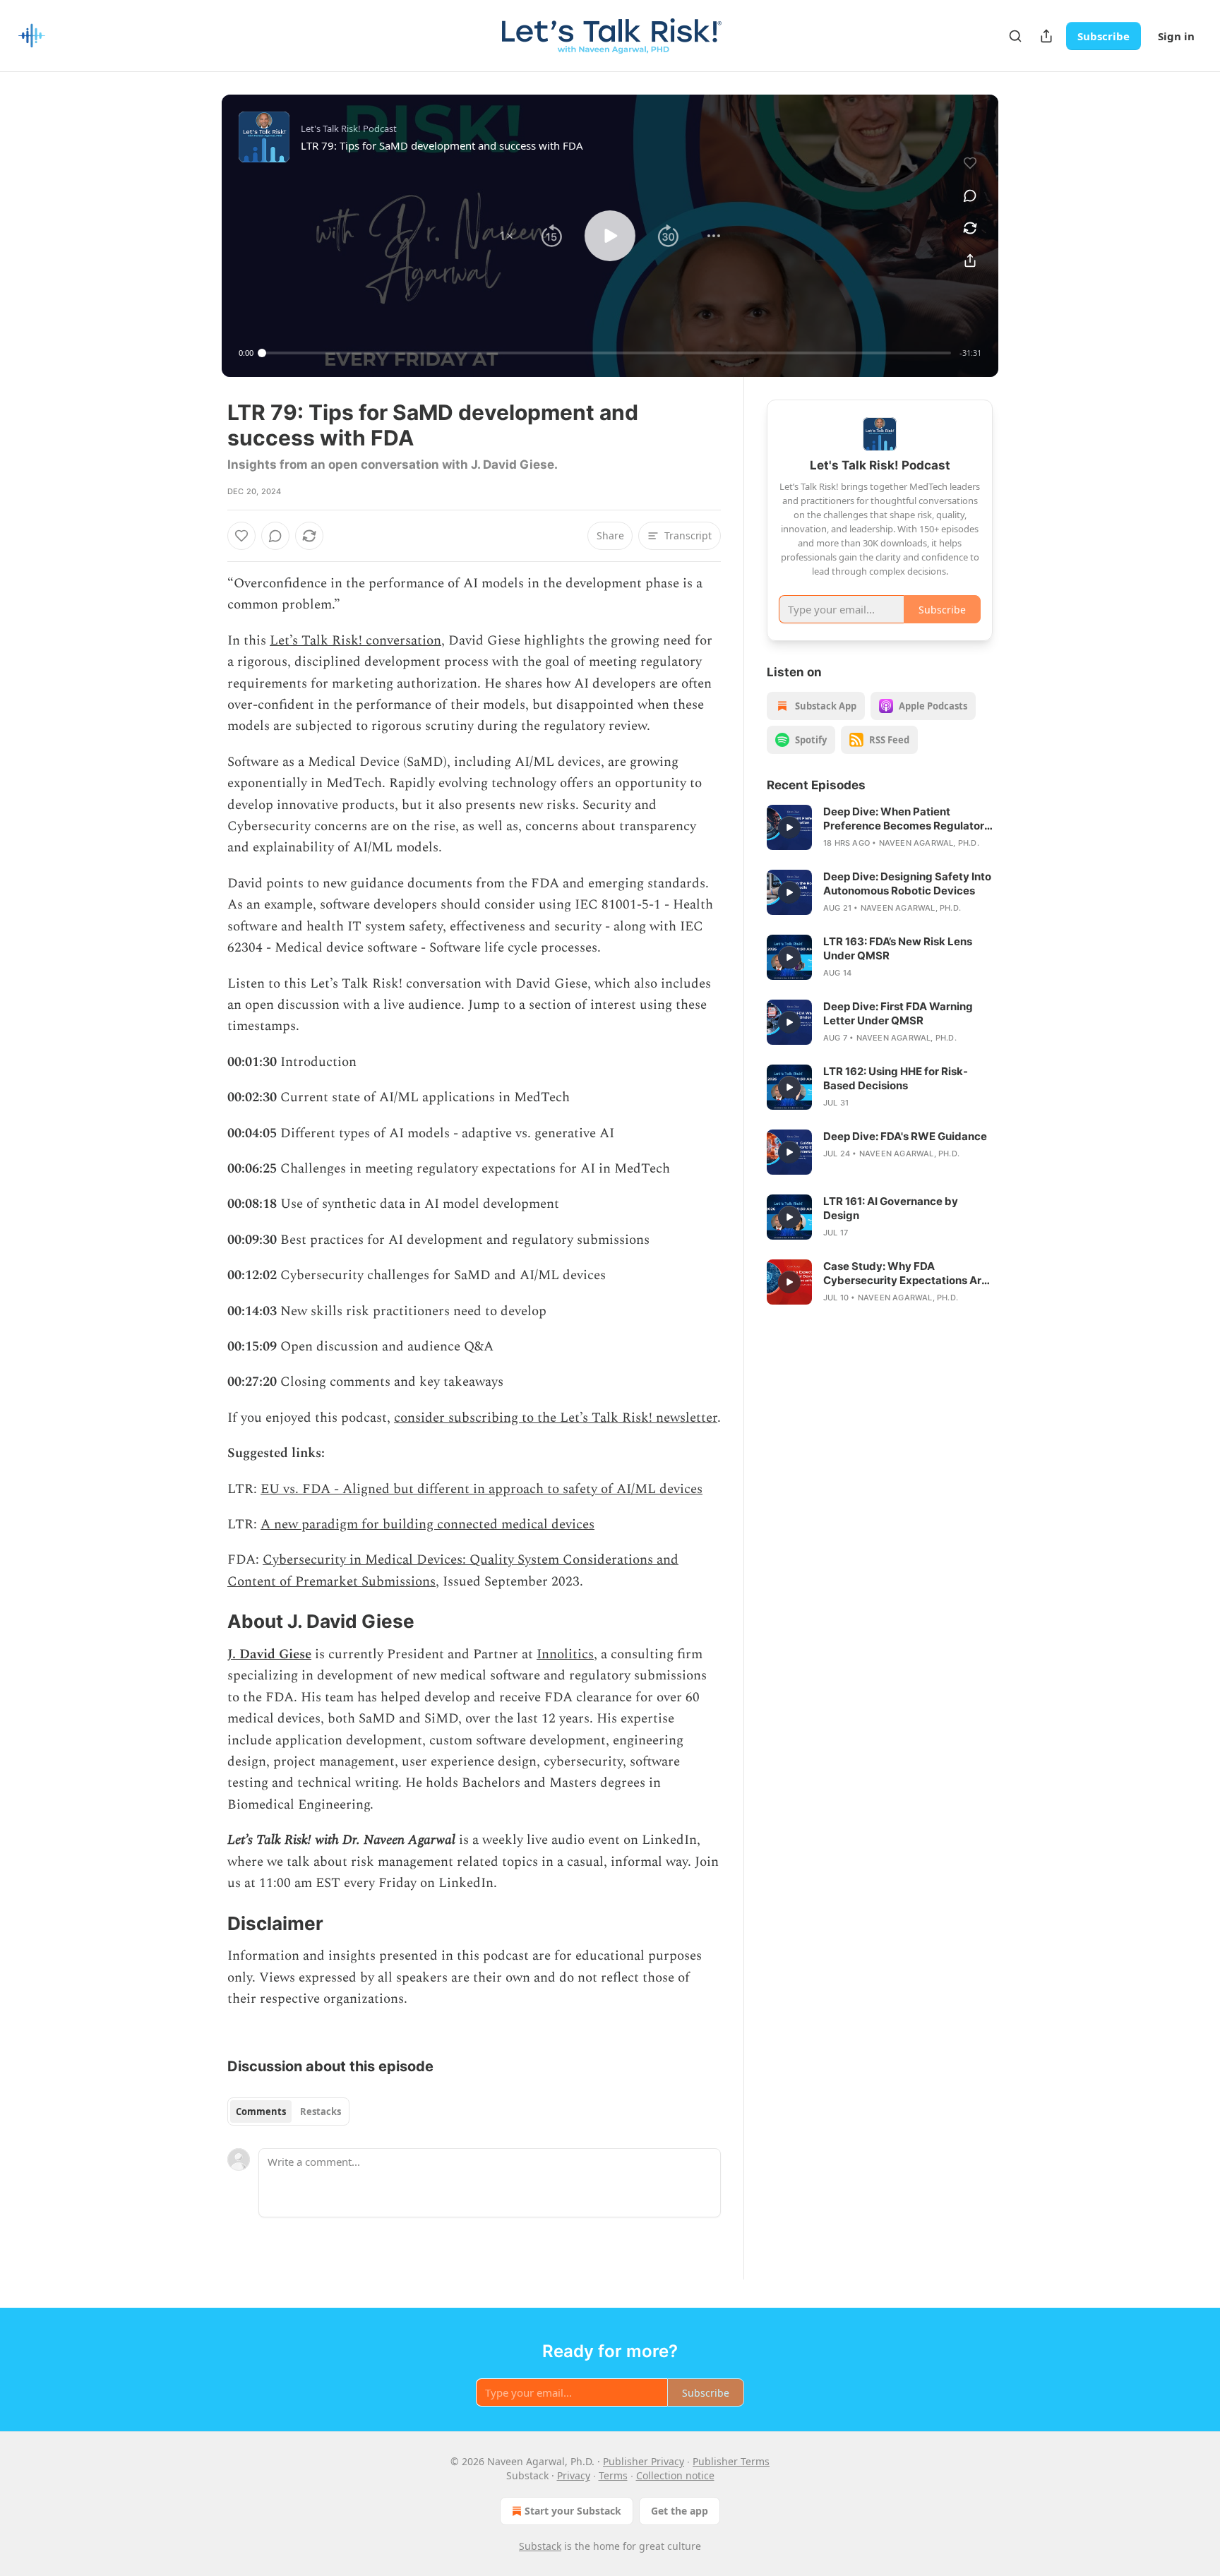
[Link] (208, 1622)
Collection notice (675, 2475)
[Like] (241, 536)
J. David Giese (269, 1654)
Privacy (574, 2475)
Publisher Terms (731, 2461)
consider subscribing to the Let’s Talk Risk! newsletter (556, 1418)
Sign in (1176, 36)
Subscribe (1104, 36)
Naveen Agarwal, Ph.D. (929, 843)
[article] (880, 827)
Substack (540, 2546)
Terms (613, 2475)
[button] (506, 236)
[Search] (1015, 36)
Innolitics (565, 1654)
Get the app (680, 2511)
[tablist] (288, 2111)
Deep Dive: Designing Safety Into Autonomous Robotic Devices (907, 883)
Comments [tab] (261, 2111)
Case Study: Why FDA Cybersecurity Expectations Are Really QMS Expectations (905, 1274)
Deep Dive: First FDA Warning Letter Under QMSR (898, 1013)
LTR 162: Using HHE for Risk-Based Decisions (896, 1078)
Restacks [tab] (321, 2111)
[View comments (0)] (970, 196)
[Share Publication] (1046, 36)
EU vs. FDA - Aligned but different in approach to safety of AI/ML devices (482, 1489)
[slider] (606, 353)
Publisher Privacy (644, 2461)
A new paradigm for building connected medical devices (427, 1524)
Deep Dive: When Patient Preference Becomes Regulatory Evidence (907, 819)
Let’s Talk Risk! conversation (355, 641)
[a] (789, 827)
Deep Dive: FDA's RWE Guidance (905, 1136)
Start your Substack (573, 2511)
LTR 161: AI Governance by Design (891, 1208)
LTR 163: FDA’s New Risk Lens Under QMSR (898, 948)
